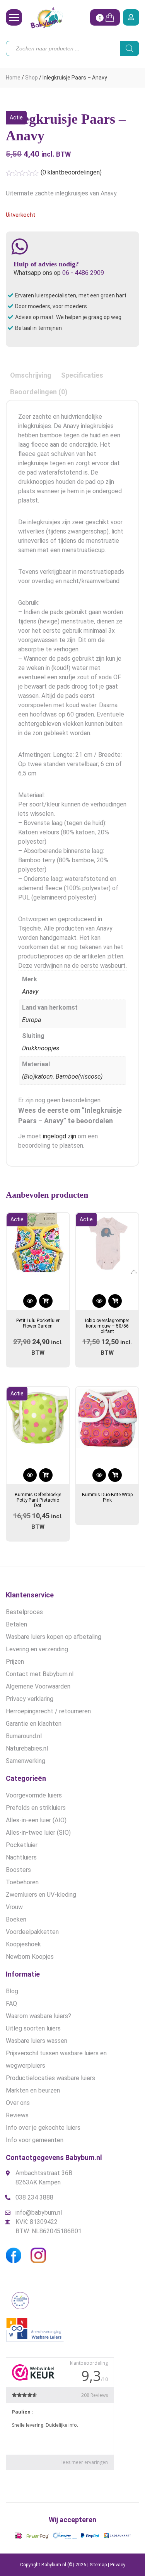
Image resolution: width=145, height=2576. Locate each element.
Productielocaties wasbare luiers (50, 2078)
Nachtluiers (21, 1857)
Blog (12, 1991)
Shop (32, 78)
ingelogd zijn (60, 1136)
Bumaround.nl (24, 1736)
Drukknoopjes (41, 1048)
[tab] (31, 375)
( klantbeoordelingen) (71, 172)
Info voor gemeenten (35, 2140)
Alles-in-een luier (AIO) (36, 1820)
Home (13, 78)
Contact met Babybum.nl (40, 1674)
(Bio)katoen (38, 1076)
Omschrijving (31, 375)
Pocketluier (22, 1845)
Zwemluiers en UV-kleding (41, 1895)
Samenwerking (26, 1761)
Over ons (18, 2103)
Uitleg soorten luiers (33, 2028)
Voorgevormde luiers (34, 1795)
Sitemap (98, 2565)
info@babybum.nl (39, 2213)
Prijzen (15, 1662)
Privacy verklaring (30, 1699)
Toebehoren (22, 1882)
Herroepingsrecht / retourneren (48, 1711)
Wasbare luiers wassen (37, 2041)
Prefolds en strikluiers (36, 1808)
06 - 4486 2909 (83, 273)
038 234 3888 (34, 2197)
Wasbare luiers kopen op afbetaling (54, 1637)
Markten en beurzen (33, 2090)
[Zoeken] (130, 48)
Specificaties (82, 375)
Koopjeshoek (23, 1944)
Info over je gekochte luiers (43, 2128)
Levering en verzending (37, 1649)
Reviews (17, 2115)
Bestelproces (24, 1612)
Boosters (18, 1870)
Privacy (118, 2565)
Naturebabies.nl (27, 1748)
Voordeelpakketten (32, 1932)
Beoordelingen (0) (39, 392)
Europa (32, 1020)
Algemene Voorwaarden (38, 1686)
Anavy (30, 992)
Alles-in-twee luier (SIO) (38, 1833)
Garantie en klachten (34, 1724)
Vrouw (14, 1907)
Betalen (16, 1624)
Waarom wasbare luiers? (38, 2016)
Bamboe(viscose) (79, 1076)
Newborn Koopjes (30, 1957)
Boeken (16, 1919)
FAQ (11, 2004)
